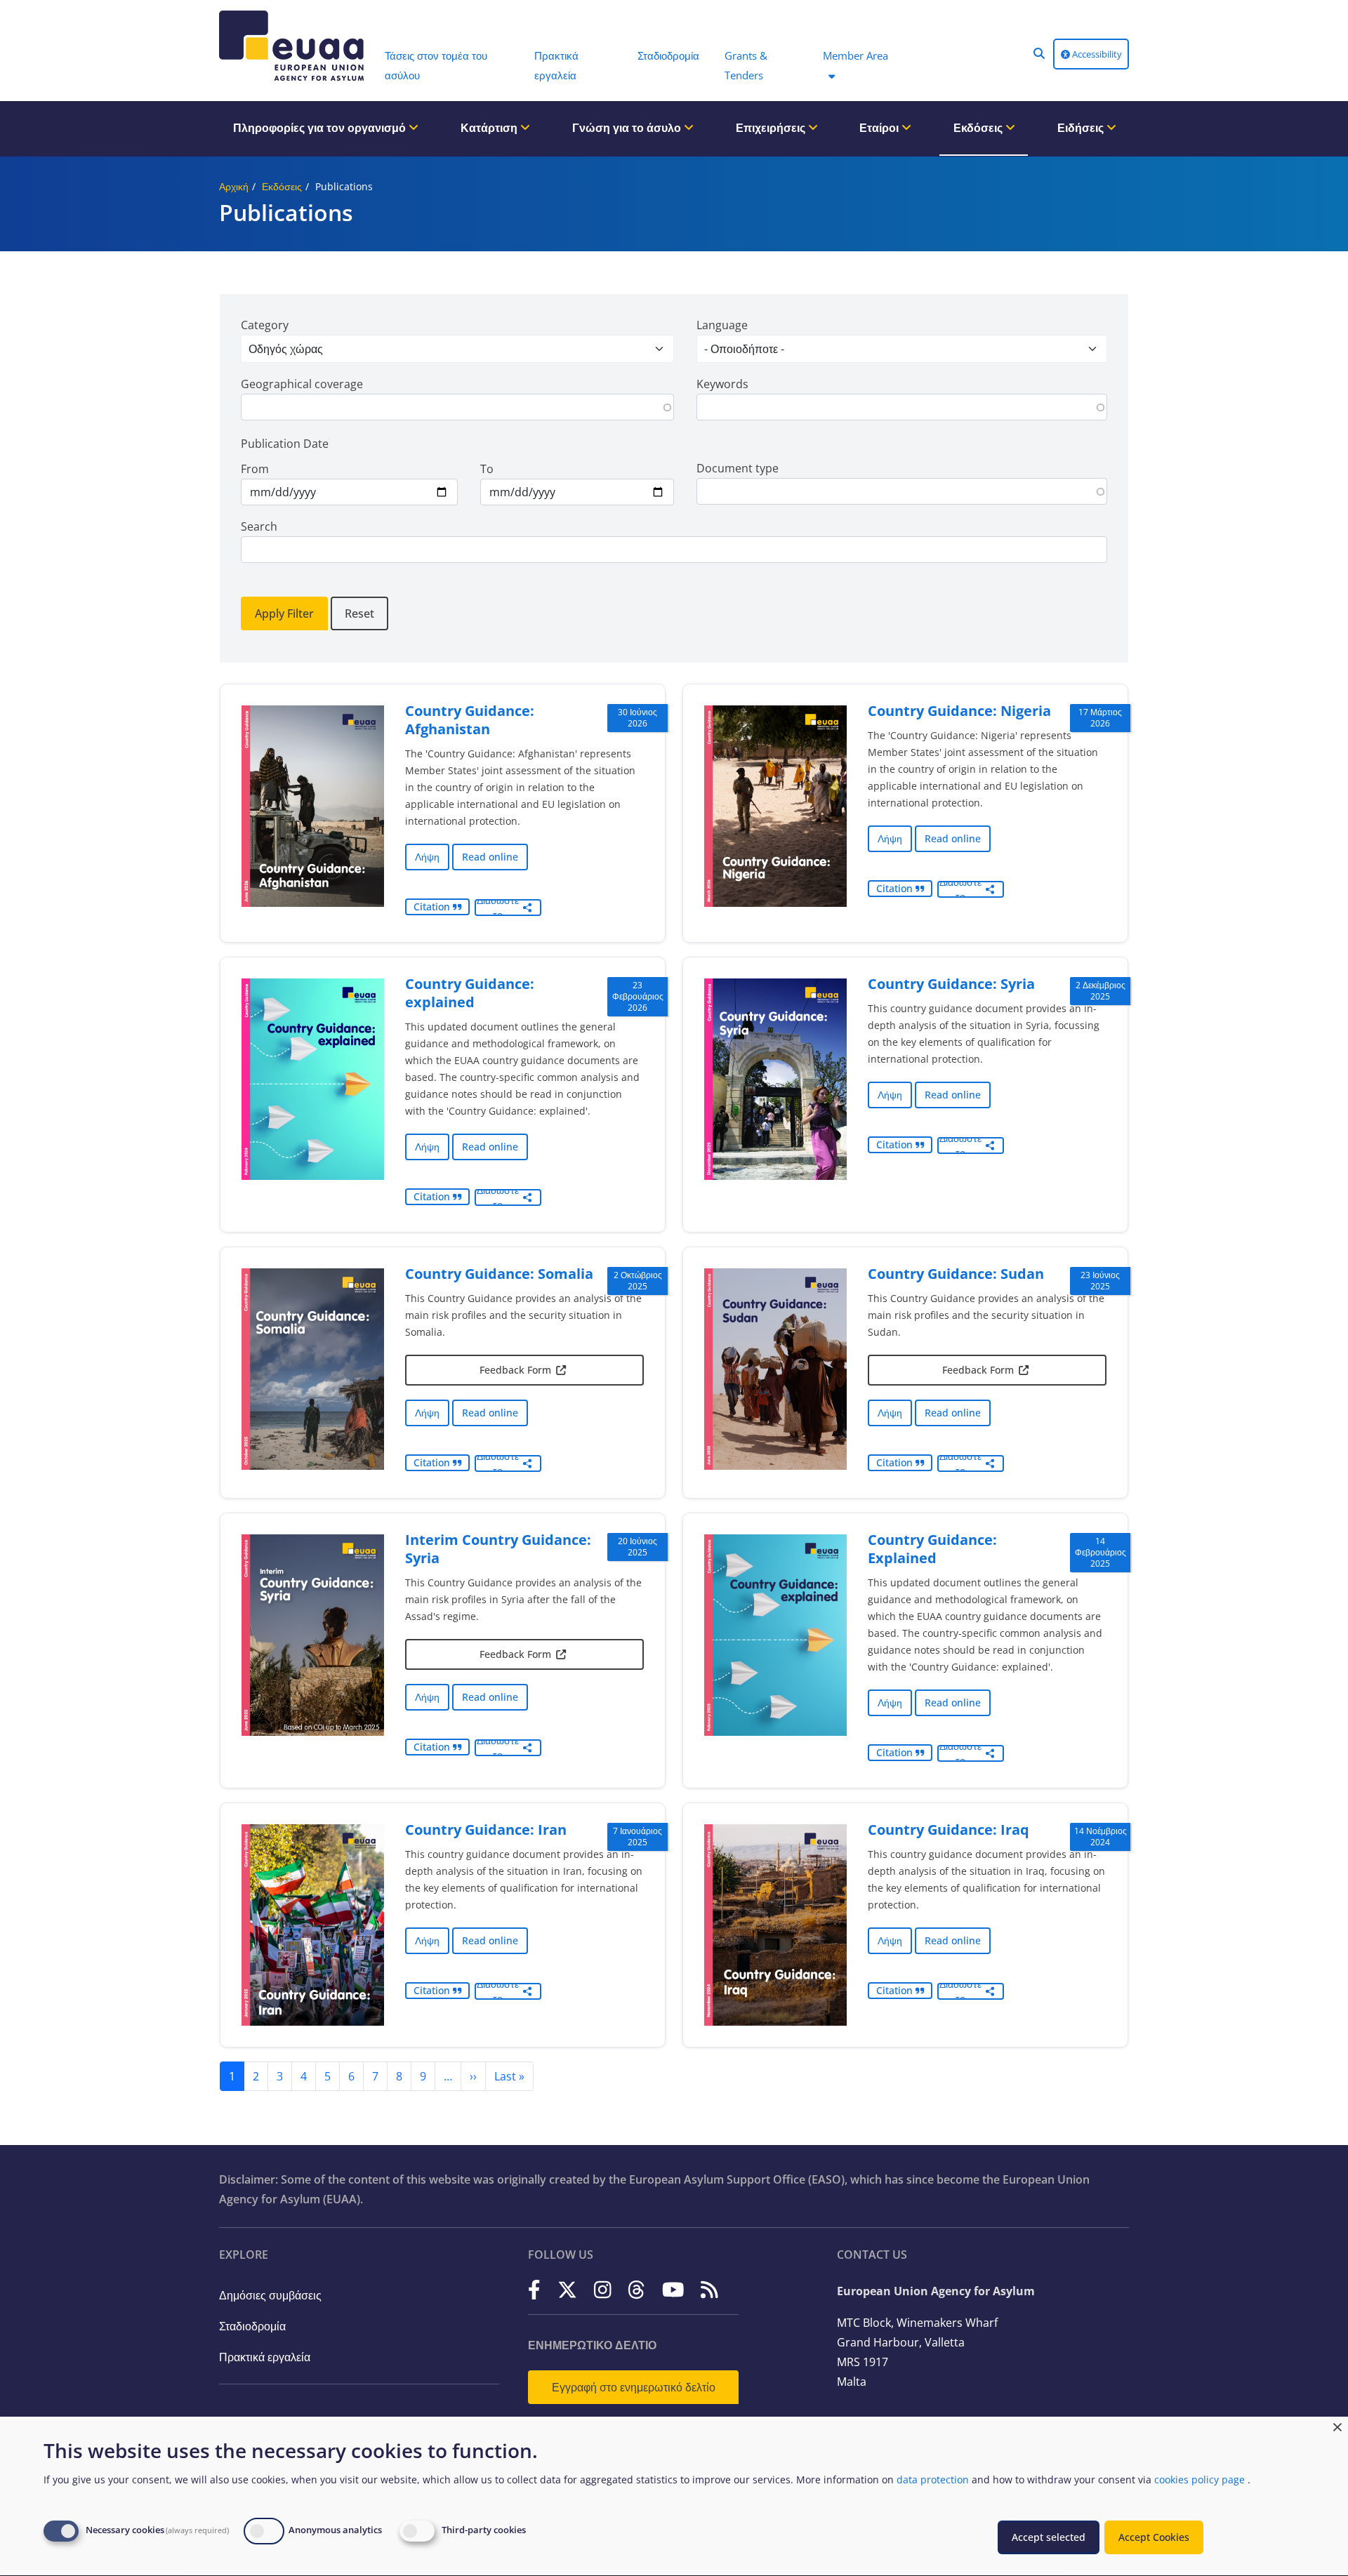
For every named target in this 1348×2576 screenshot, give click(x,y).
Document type (738, 468)
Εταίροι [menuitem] (880, 128)
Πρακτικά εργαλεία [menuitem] (556, 65)
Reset (359, 613)
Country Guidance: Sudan (956, 1274)
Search (259, 526)
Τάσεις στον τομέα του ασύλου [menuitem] (436, 65)
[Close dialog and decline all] (1337, 2425)
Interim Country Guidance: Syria (498, 1549)
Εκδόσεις (282, 186)
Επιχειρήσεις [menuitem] (772, 128)
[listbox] (457, 349)
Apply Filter (284, 613)
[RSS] (709, 2290)
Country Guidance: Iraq (949, 1830)
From (255, 469)
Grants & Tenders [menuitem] (746, 65)
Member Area (855, 55)
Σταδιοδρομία (252, 2326)
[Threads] (636, 2290)
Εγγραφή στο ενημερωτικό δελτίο (634, 2387)
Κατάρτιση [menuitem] (490, 128)
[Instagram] (603, 2290)
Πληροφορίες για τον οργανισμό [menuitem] (321, 128)
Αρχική (234, 186)
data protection (933, 2479)
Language (722, 325)
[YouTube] (673, 2290)
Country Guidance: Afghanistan (470, 720)
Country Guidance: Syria (951, 984)
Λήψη (427, 857)
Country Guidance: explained (470, 993)
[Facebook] (534, 2290)
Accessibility (1096, 54)
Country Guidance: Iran (486, 1830)
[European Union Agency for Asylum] (295, 46)
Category (265, 325)
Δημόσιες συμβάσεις (270, 2295)
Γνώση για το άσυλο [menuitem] (628, 128)
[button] (1039, 53)
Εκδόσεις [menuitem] (979, 128)
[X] (567, 2290)
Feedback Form (515, 1370)
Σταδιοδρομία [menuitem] (668, 55)
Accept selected (1049, 2537)
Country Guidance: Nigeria (959, 711)
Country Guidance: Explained (932, 1549)
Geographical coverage (302, 384)
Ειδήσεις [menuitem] (1082, 128)
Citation (433, 907)
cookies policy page (1200, 2479)
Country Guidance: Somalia (499, 1274)
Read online (490, 857)
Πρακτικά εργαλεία (265, 2357)
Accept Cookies (1154, 2537)
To (487, 469)
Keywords (722, 384)
